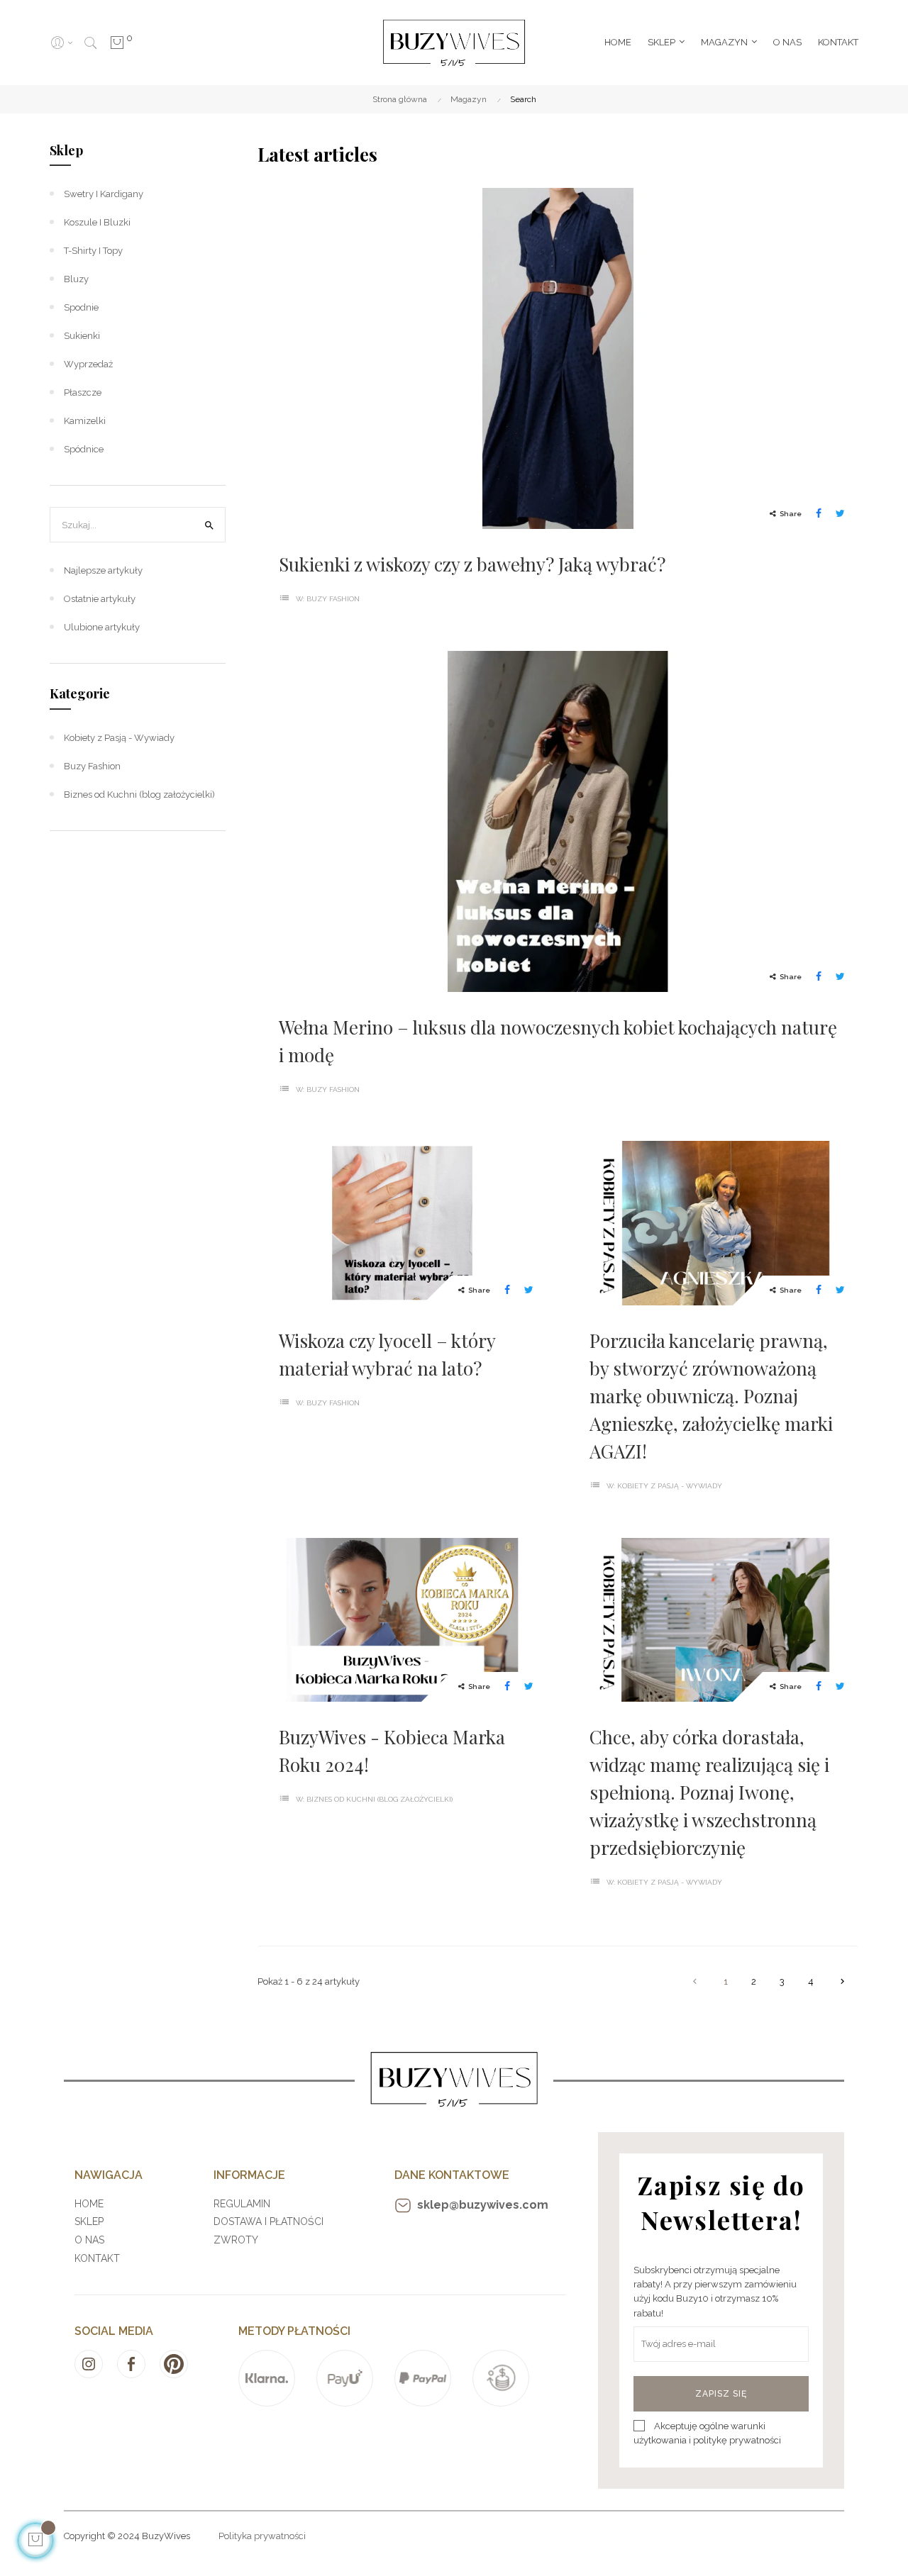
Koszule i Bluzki (97, 222)
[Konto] (61, 43)
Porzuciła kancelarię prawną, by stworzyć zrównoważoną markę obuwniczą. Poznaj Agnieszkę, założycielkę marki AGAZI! (711, 1396)
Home (89, 2204)
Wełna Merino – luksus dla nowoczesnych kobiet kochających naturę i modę (558, 1041)
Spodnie (81, 307)
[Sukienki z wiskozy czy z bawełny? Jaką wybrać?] (558, 358)
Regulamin (242, 2204)
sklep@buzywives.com (483, 2205)
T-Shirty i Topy (93, 251)
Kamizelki (85, 421)
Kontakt (97, 2258)
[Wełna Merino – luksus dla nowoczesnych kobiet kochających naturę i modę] (558, 820)
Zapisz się (721, 2394)
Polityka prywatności (262, 2536)
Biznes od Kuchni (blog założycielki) (380, 1799)
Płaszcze (83, 392)
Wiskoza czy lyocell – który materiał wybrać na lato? (387, 1354)
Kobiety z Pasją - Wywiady (670, 1486)
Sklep (66, 150)
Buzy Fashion (333, 599)
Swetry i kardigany (104, 194)
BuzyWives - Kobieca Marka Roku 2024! (392, 1751)
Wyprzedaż (88, 364)
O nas (89, 2240)
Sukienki (82, 336)
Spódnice (84, 449)
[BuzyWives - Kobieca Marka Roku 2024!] (403, 1619)
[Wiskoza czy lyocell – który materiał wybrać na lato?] (403, 1222)
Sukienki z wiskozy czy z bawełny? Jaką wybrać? (472, 564)
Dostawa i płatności (268, 2221)
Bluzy (76, 279)
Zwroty (236, 2240)
